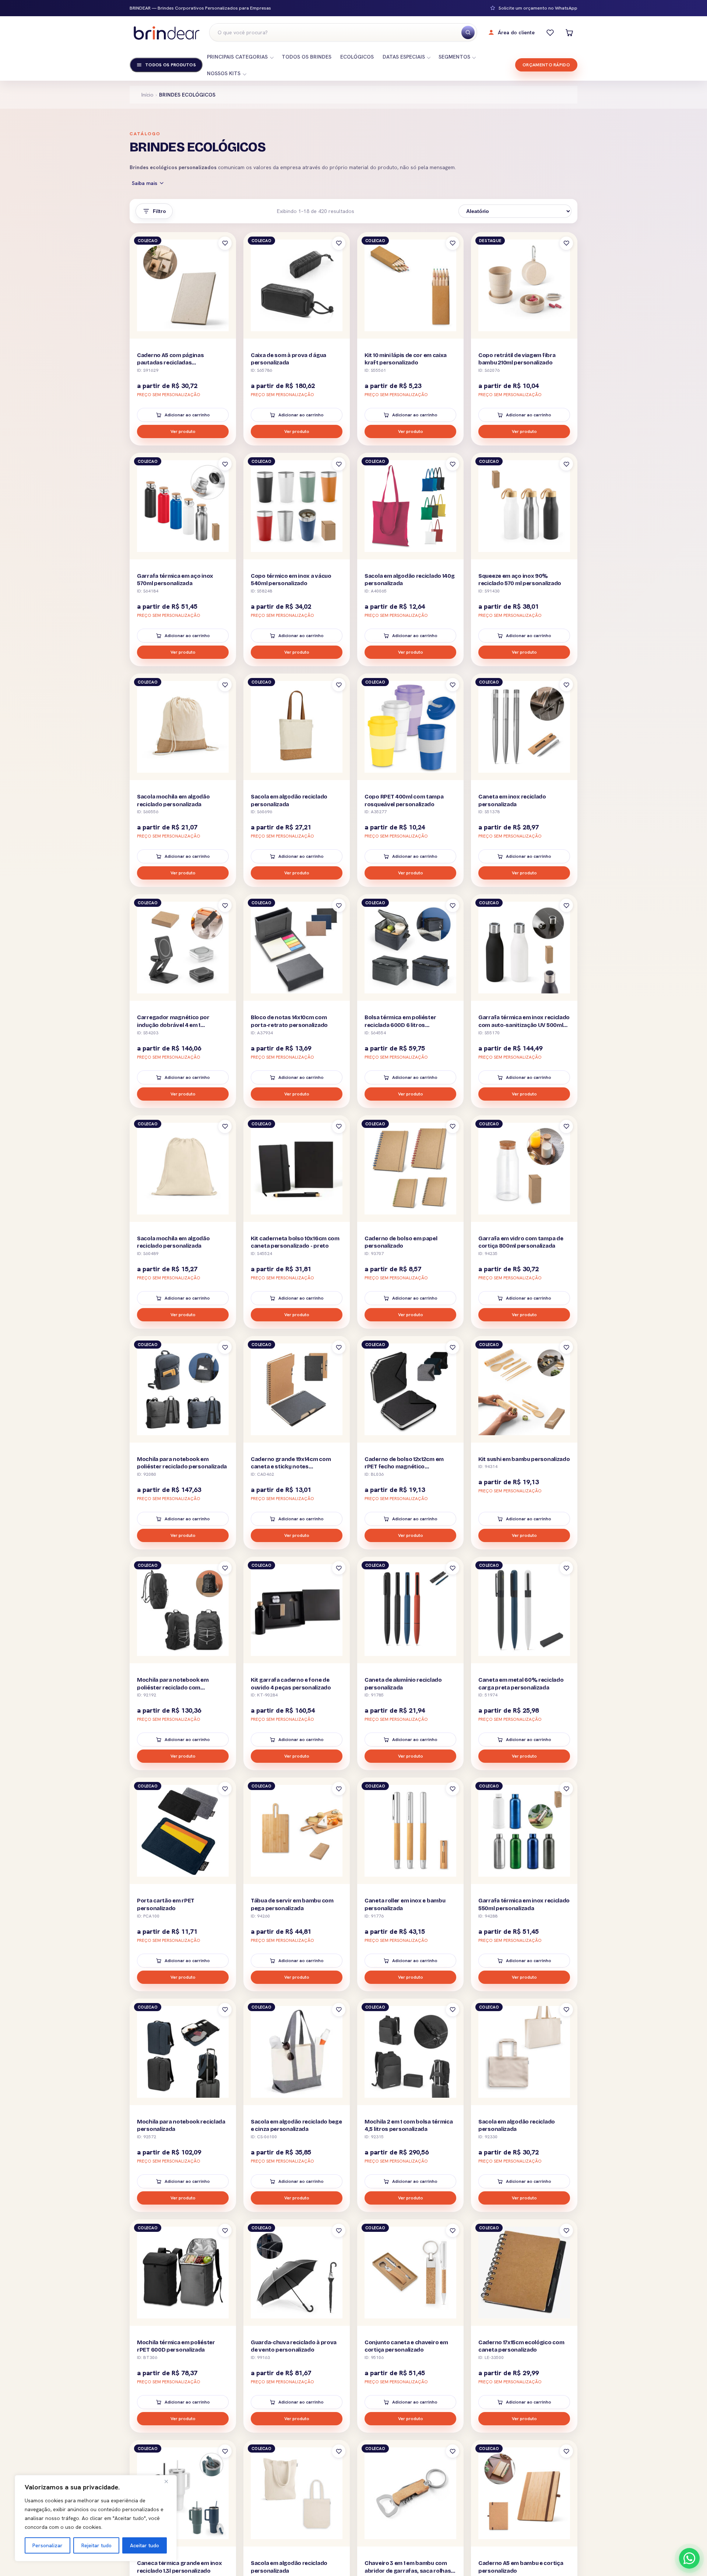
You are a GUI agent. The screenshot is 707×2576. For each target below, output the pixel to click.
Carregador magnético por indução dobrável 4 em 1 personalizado (173, 1025)
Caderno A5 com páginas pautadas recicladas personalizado (170, 363)
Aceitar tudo (145, 2545)
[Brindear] (166, 33)
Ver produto (183, 431)
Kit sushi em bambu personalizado (524, 1459)
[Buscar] (468, 32)
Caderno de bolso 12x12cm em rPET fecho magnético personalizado (404, 1467)
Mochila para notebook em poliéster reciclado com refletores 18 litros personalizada (181, 1687)
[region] (96, 2518)
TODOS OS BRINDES (307, 57)
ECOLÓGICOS (357, 57)
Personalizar (48, 2545)
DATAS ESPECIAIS (404, 57)
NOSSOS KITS (224, 73)
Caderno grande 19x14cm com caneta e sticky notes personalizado (291, 1467)
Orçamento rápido (546, 65)
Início (147, 95)
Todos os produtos (170, 65)
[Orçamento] (569, 32)
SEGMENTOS (454, 57)
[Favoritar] (225, 243)
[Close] (169, 2481)
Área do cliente (516, 32)
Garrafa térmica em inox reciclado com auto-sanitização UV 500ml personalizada (524, 1025)
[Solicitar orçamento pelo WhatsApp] (689, 2558)
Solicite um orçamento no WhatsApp (538, 8)
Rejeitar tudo (96, 2545)
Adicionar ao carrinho (187, 415)
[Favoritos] (550, 32)
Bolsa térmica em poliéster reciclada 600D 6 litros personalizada (400, 1025)
